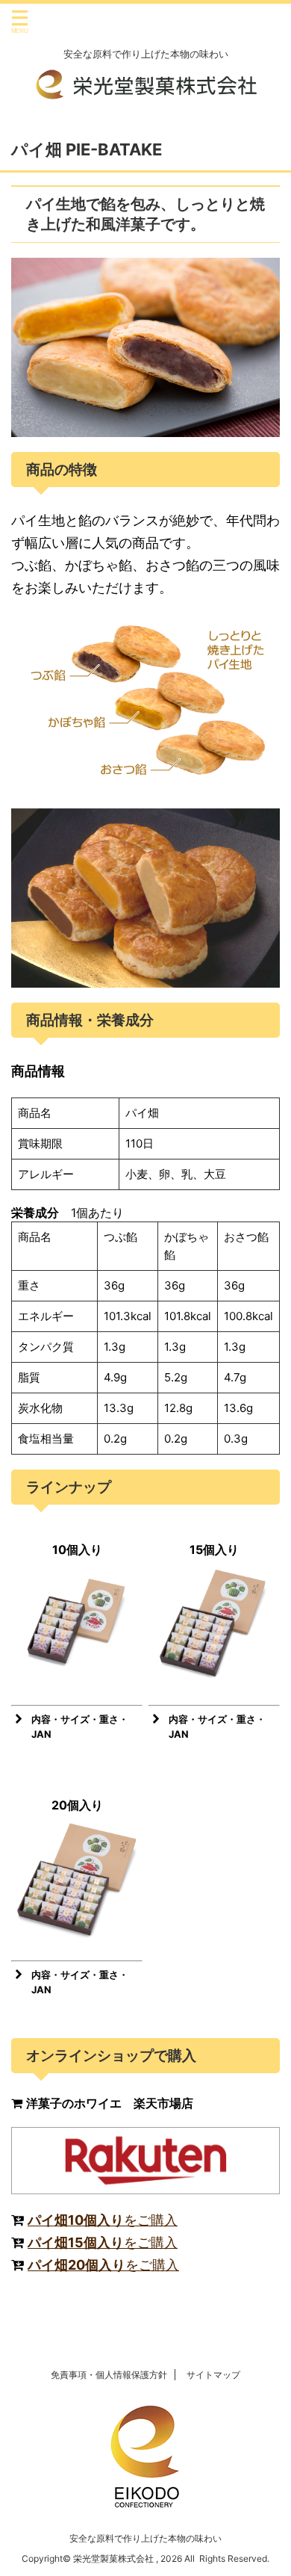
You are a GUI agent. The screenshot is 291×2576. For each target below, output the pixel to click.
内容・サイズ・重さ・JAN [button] (80, 1727)
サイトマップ (213, 2375)
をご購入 (103, 2220)
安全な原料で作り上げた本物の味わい (145, 2538)
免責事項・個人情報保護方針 (109, 2375)
